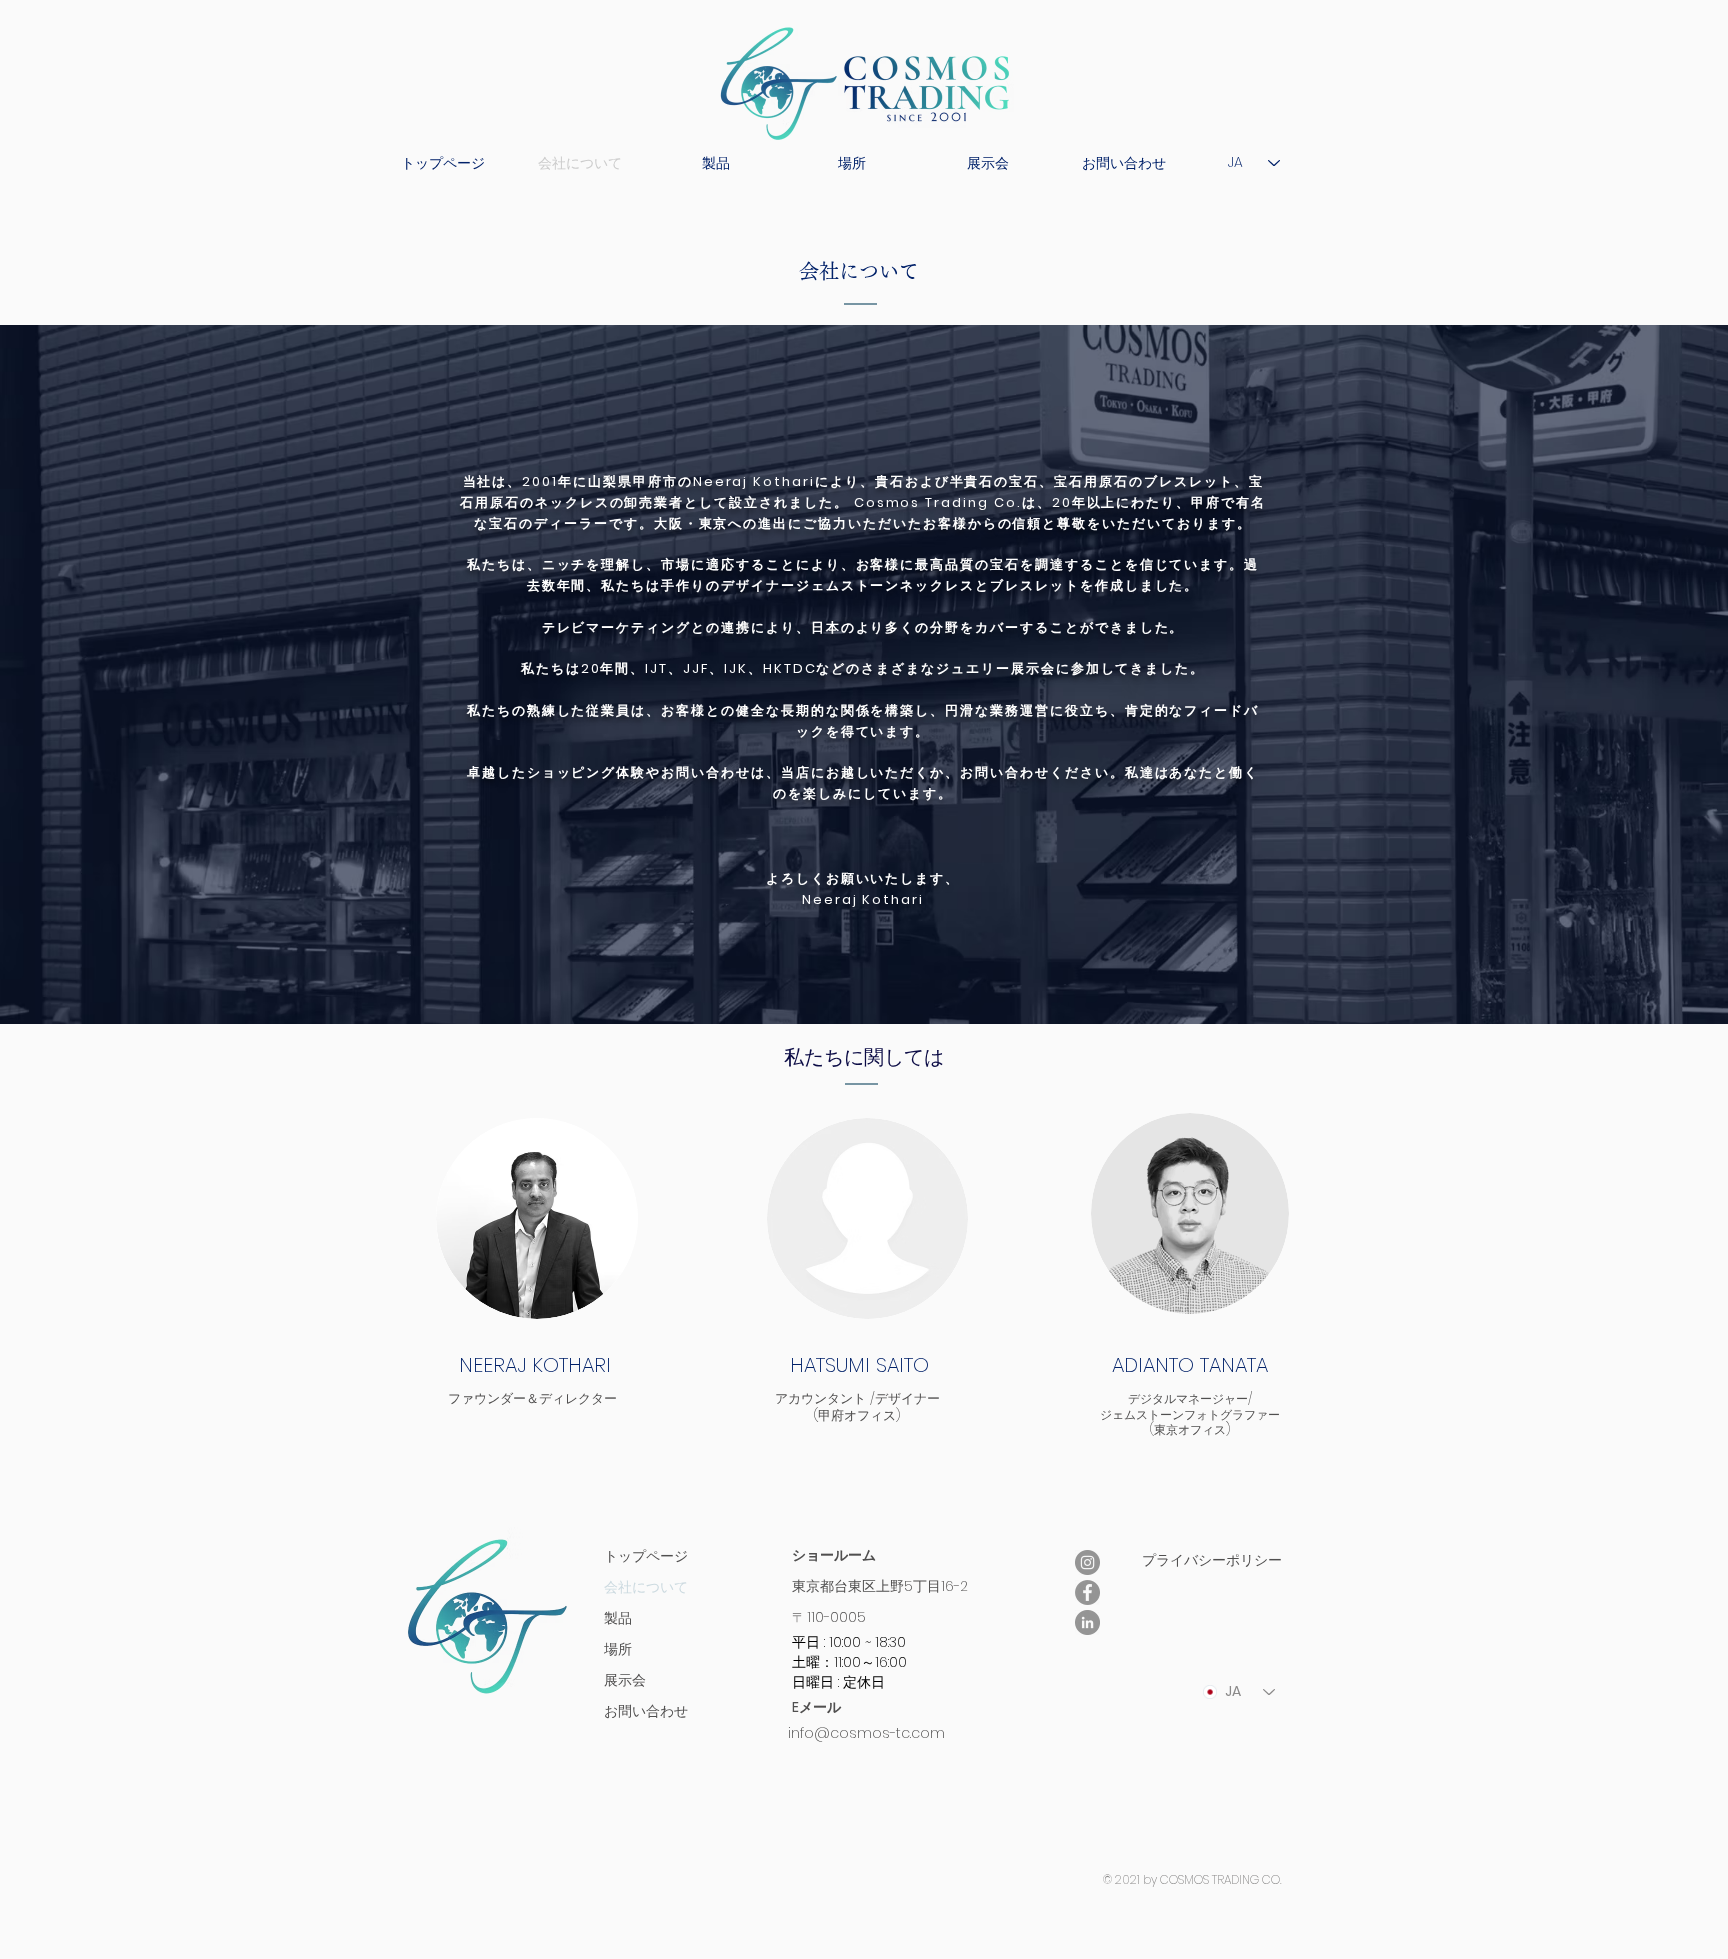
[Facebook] (1087, 1592)
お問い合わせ (646, 1711)
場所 (618, 1649)
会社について (646, 1587)
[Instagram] (1087, 1562)
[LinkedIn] (1087, 1622)
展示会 (625, 1680)
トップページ (646, 1556)
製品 (618, 1618)
